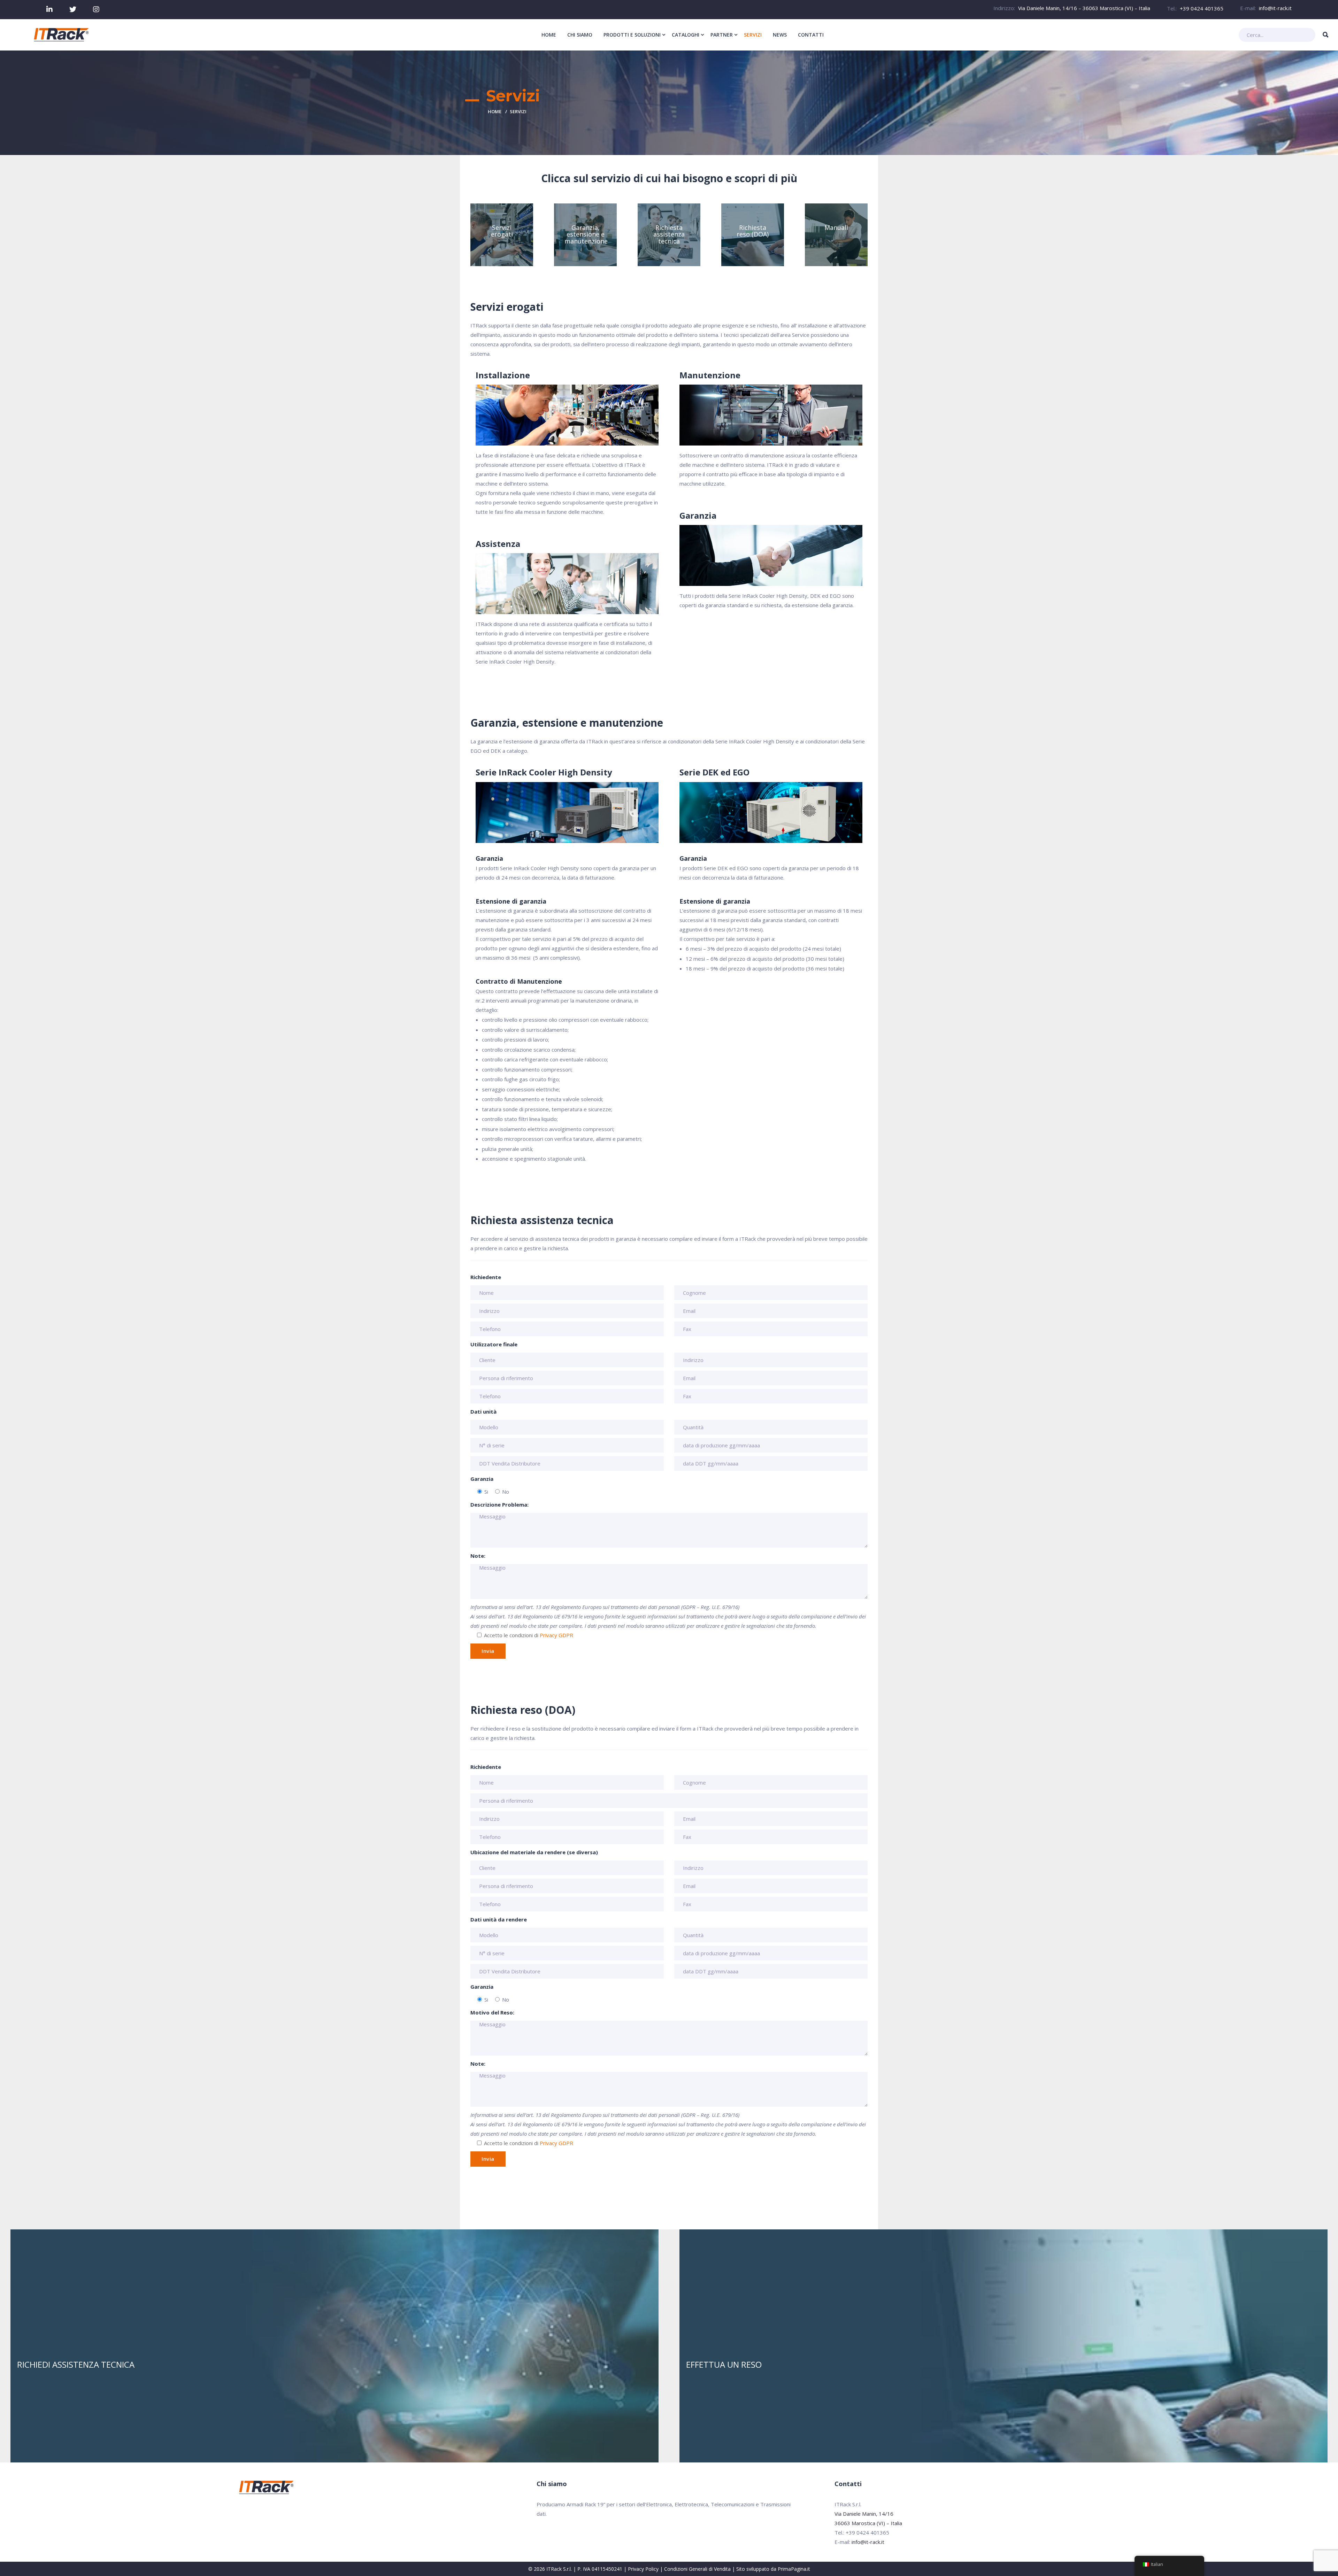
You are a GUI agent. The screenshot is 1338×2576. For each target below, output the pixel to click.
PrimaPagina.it (794, 2569)
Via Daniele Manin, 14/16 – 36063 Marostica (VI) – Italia (1084, 8)
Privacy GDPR (556, 1635)
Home (495, 111)
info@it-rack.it (1275, 8)
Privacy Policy (643, 2569)
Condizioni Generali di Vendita (697, 2569)
